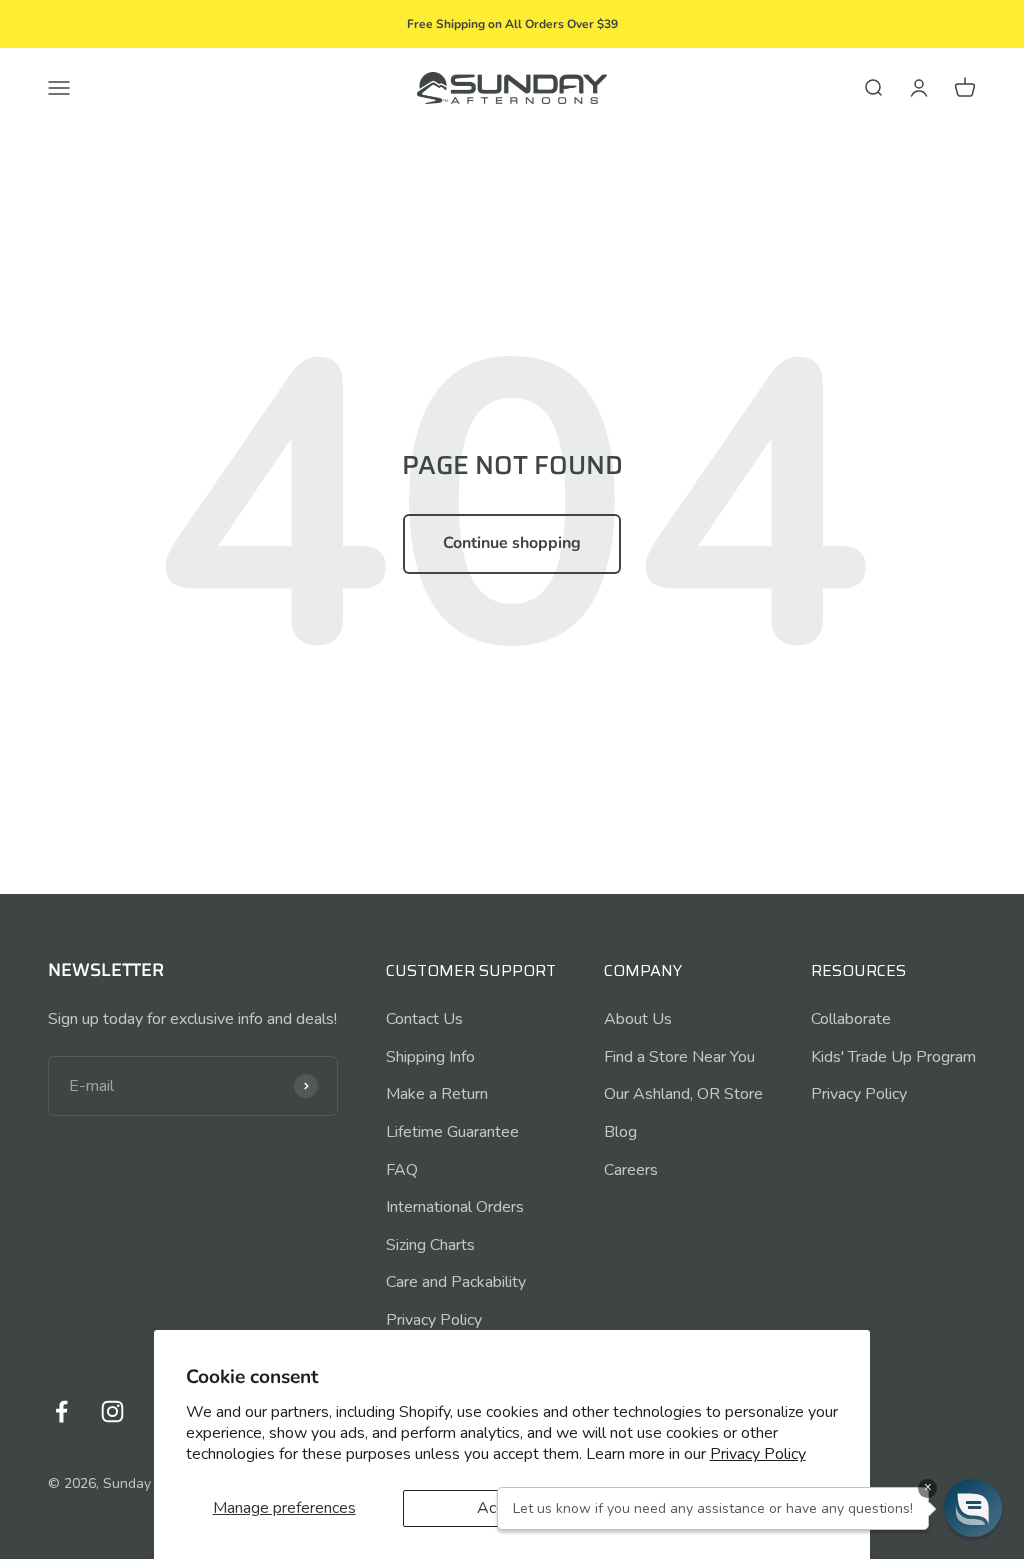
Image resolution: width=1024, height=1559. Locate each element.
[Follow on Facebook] (61, 1411)
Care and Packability (456, 1282)
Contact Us (424, 1019)
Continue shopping (512, 543)
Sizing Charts (430, 1245)
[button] (973, 1508)
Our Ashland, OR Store (683, 1094)
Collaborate (851, 1019)
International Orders (455, 1207)
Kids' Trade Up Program (893, 1057)
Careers (631, 1170)
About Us (638, 1019)
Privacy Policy (758, 1454)
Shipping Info (430, 1057)
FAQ (402, 1170)
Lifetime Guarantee (452, 1132)
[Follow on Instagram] (112, 1411)
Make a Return (437, 1094)
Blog (620, 1132)
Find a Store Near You (679, 1057)
